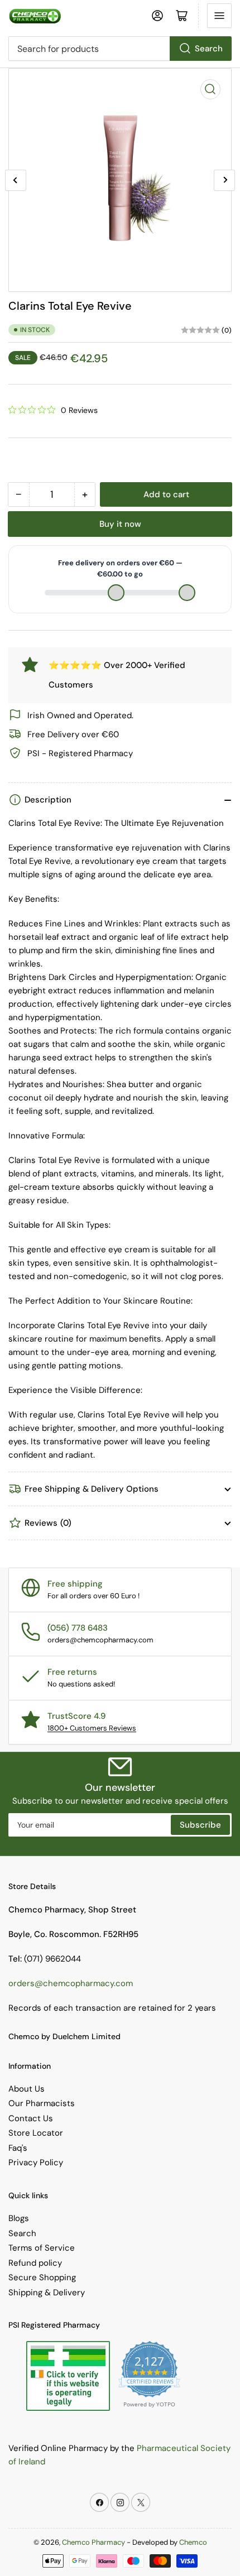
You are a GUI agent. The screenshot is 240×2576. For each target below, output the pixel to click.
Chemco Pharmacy (93, 2542)
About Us (27, 2089)
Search (209, 49)
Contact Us (31, 2118)
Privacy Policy (36, 2162)
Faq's (18, 2148)
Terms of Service (42, 2248)
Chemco (193, 2542)
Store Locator (36, 2133)
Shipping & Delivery (47, 2293)
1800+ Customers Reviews (92, 1728)
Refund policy (35, 2263)
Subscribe (200, 1825)
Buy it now (120, 524)
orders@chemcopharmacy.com (71, 1983)
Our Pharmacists (42, 2103)
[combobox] (120, 49)
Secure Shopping (42, 2277)
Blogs (19, 2218)
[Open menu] (219, 16)
